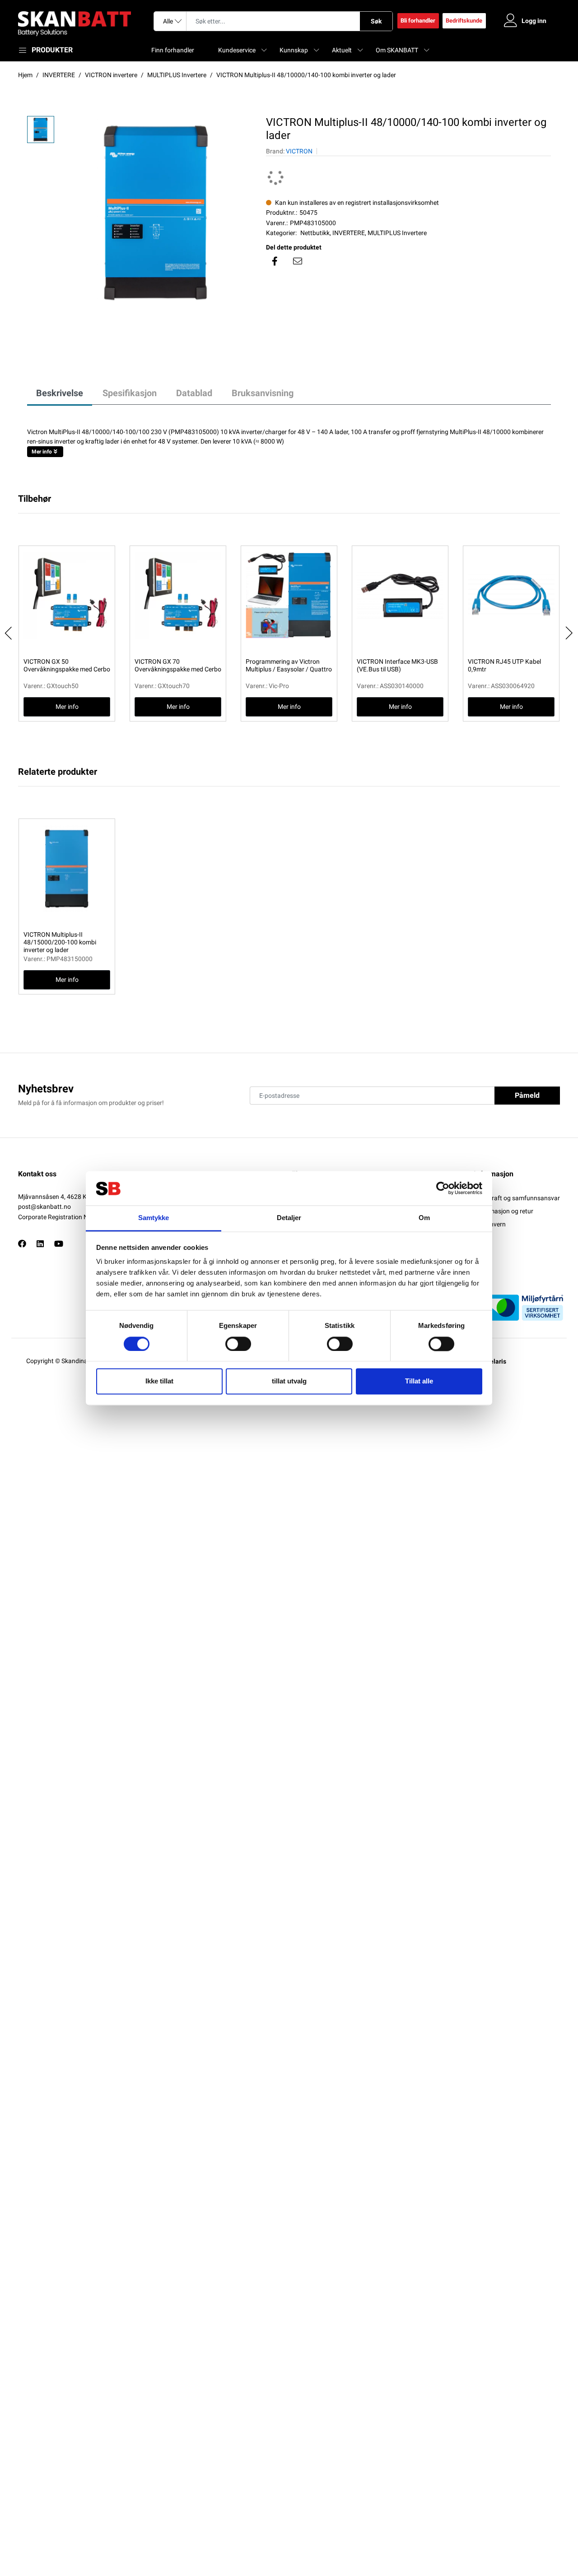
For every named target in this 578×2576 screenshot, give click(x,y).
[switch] (238, 1344)
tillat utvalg (289, 1381)
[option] (156, 213)
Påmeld (527, 1095)
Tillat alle (419, 1381)
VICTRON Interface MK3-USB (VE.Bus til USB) (397, 665)
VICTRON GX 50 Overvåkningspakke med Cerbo (67, 665)
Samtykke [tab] (154, 1218)
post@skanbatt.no (44, 1207)
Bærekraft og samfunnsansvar (517, 1198)
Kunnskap (294, 50)
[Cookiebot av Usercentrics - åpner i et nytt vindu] (443, 1188)
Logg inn (534, 21)
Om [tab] (424, 1218)
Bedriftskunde (464, 21)
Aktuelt (342, 50)
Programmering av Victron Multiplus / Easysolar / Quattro (289, 665)
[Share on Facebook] (275, 261)
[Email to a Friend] (298, 261)
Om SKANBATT (397, 50)
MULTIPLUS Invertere (397, 233)
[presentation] (9, 633)
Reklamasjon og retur (503, 1211)
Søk (376, 21)
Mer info (42, 452)
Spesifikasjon (130, 393)
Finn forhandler (173, 50)
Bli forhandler (418, 21)
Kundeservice (237, 50)
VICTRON (299, 151)
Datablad (194, 393)
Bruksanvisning (263, 393)
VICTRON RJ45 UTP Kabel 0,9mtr (504, 665)
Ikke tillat (159, 1381)
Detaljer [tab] (289, 1218)
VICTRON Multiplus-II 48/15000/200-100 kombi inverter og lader (60, 942)
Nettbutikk (315, 233)
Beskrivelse (60, 393)
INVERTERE (349, 233)
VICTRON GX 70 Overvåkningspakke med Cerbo (178, 665)
